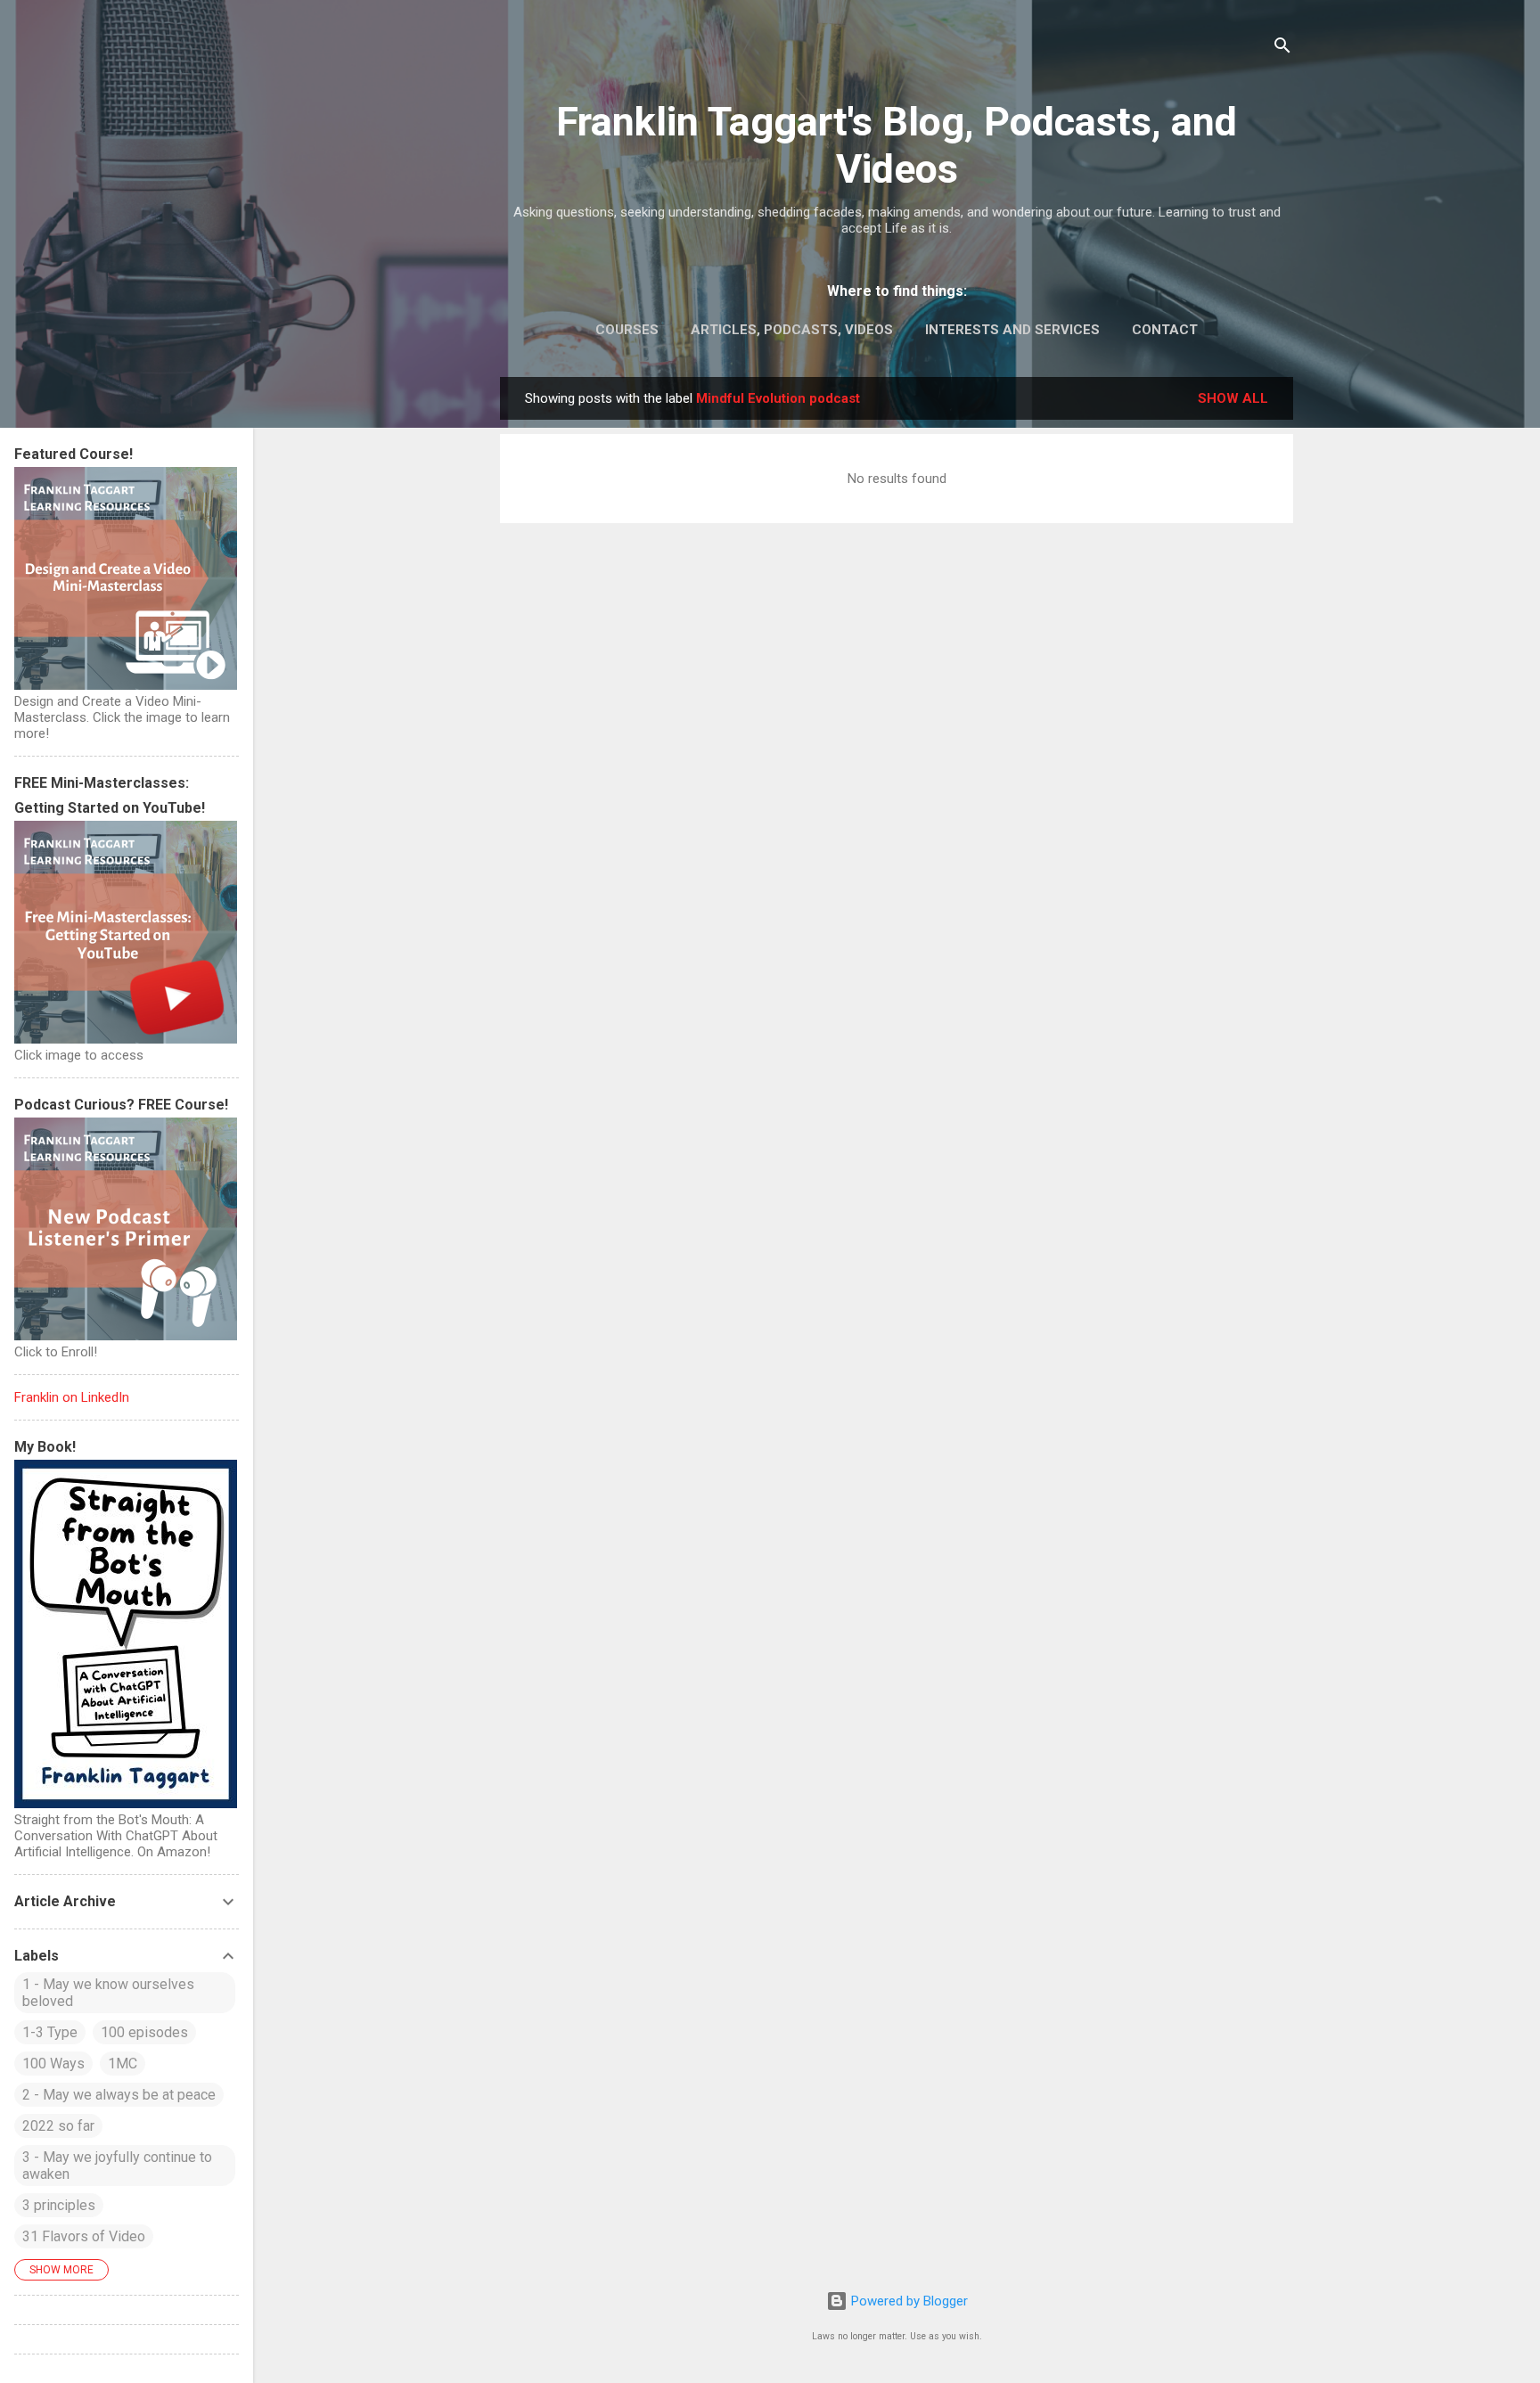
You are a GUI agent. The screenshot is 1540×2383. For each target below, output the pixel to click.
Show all (1233, 398)
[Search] (1282, 49)
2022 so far (58, 2126)
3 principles (59, 2205)
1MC (123, 2064)
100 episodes (144, 2032)
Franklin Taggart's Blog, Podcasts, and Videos (897, 145)
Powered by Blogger (908, 2301)
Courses (627, 330)
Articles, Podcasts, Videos (792, 330)
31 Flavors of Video (84, 2236)
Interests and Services (1012, 330)
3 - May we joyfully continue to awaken (117, 2166)
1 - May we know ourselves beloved (108, 1993)
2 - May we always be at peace (119, 2095)
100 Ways (53, 2064)
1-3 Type (50, 2032)
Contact (1165, 330)
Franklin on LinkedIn (72, 1397)
